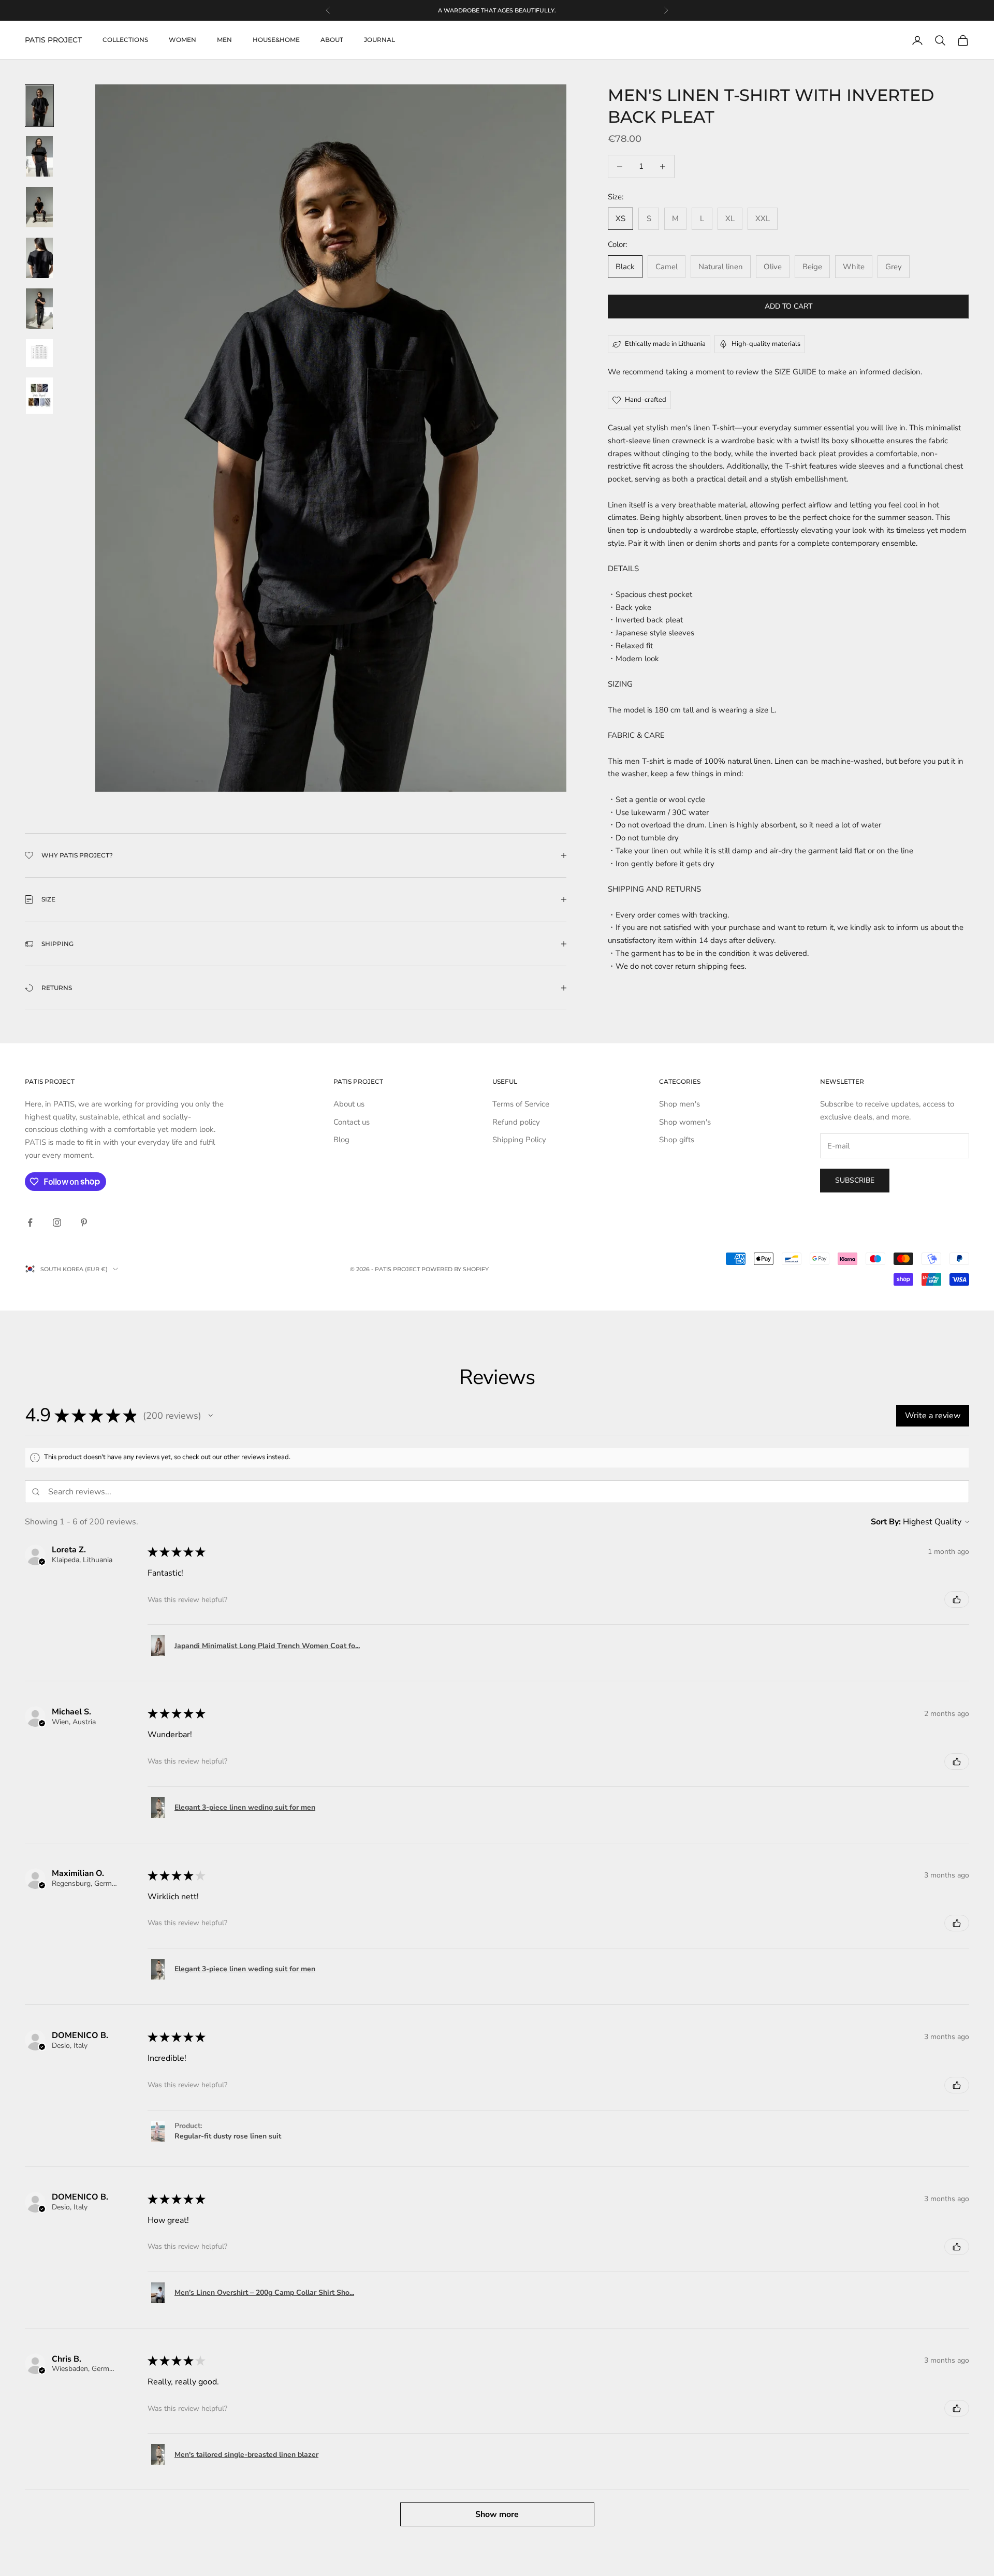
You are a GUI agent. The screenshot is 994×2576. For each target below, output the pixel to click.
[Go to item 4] (39, 258)
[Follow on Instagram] (57, 1222)
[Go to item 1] (39, 106)
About (332, 40)
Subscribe (855, 1180)
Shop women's (685, 1122)
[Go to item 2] (39, 156)
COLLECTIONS (125, 40)
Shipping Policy (519, 1140)
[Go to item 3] (39, 207)
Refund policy (516, 1122)
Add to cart (788, 306)
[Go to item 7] (39, 396)
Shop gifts (677, 1140)
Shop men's (679, 1104)
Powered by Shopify (455, 1269)
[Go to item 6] (39, 353)
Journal (379, 40)
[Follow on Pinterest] (84, 1222)
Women (182, 40)
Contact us (352, 1122)
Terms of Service (521, 1104)
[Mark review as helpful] (957, 1599)
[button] (211, 1416)
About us (349, 1104)
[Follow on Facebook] (30, 1222)
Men (224, 40)
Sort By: (886, 1522)
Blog (341, 1140)
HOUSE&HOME (276, 40)
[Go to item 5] (39, 309)
